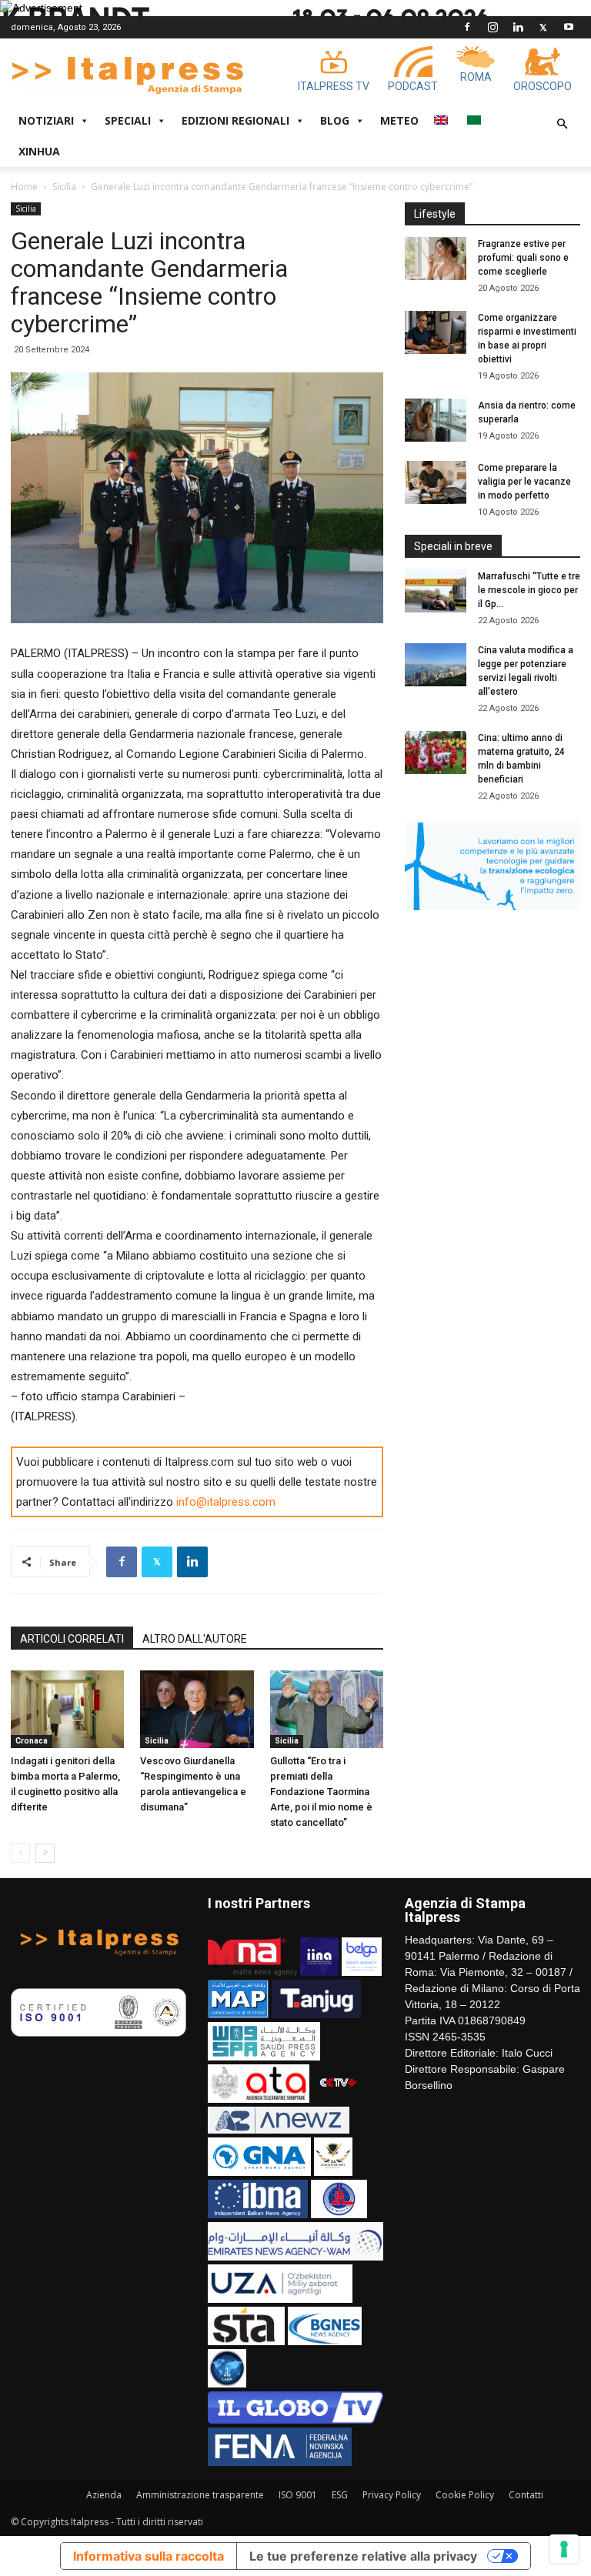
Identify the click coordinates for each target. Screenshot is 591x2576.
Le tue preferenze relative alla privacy (363, 2556)
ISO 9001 (298, 2495)
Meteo (399, 120)
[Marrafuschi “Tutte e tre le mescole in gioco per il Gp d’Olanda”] (436, 591)
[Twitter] (543, 27)
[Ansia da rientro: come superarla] (436, 420)
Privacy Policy (392, 2495)
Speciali (128, 120)
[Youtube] (569, 27)
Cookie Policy (465, 2495)
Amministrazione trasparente (200, 2495)
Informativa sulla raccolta (149, 2556)
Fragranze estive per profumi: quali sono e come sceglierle (523, 258)
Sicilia (64, 187)
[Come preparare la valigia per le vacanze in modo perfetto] (436, 482)
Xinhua (39, 151)
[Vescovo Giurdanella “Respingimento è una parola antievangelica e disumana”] (197, 1709)
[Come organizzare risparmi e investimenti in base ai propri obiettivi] (436, 332)
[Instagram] (492, 27)
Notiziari (46, 120)
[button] (562, 124)
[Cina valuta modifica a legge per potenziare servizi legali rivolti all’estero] (436, 665)
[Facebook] (467, 27)
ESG (340, 2495)
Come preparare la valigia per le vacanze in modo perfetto (524, 482)
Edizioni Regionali (235, 120)
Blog (335, 120)
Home (24, 187)
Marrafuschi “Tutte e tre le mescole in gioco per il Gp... (529, 590)
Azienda (104, 2495)
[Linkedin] (518, 27)
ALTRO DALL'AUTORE (195, 1639)
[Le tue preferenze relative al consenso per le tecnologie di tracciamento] (564, 2549)
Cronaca (32, 1741)
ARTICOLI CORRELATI (72, 1639)
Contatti (526, 2495)
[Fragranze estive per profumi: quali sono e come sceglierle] (436, 259)
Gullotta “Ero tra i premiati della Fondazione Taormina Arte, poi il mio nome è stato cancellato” (321, 1792)
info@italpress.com (226, 1502)
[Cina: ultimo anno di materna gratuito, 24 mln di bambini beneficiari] (436, 752)
